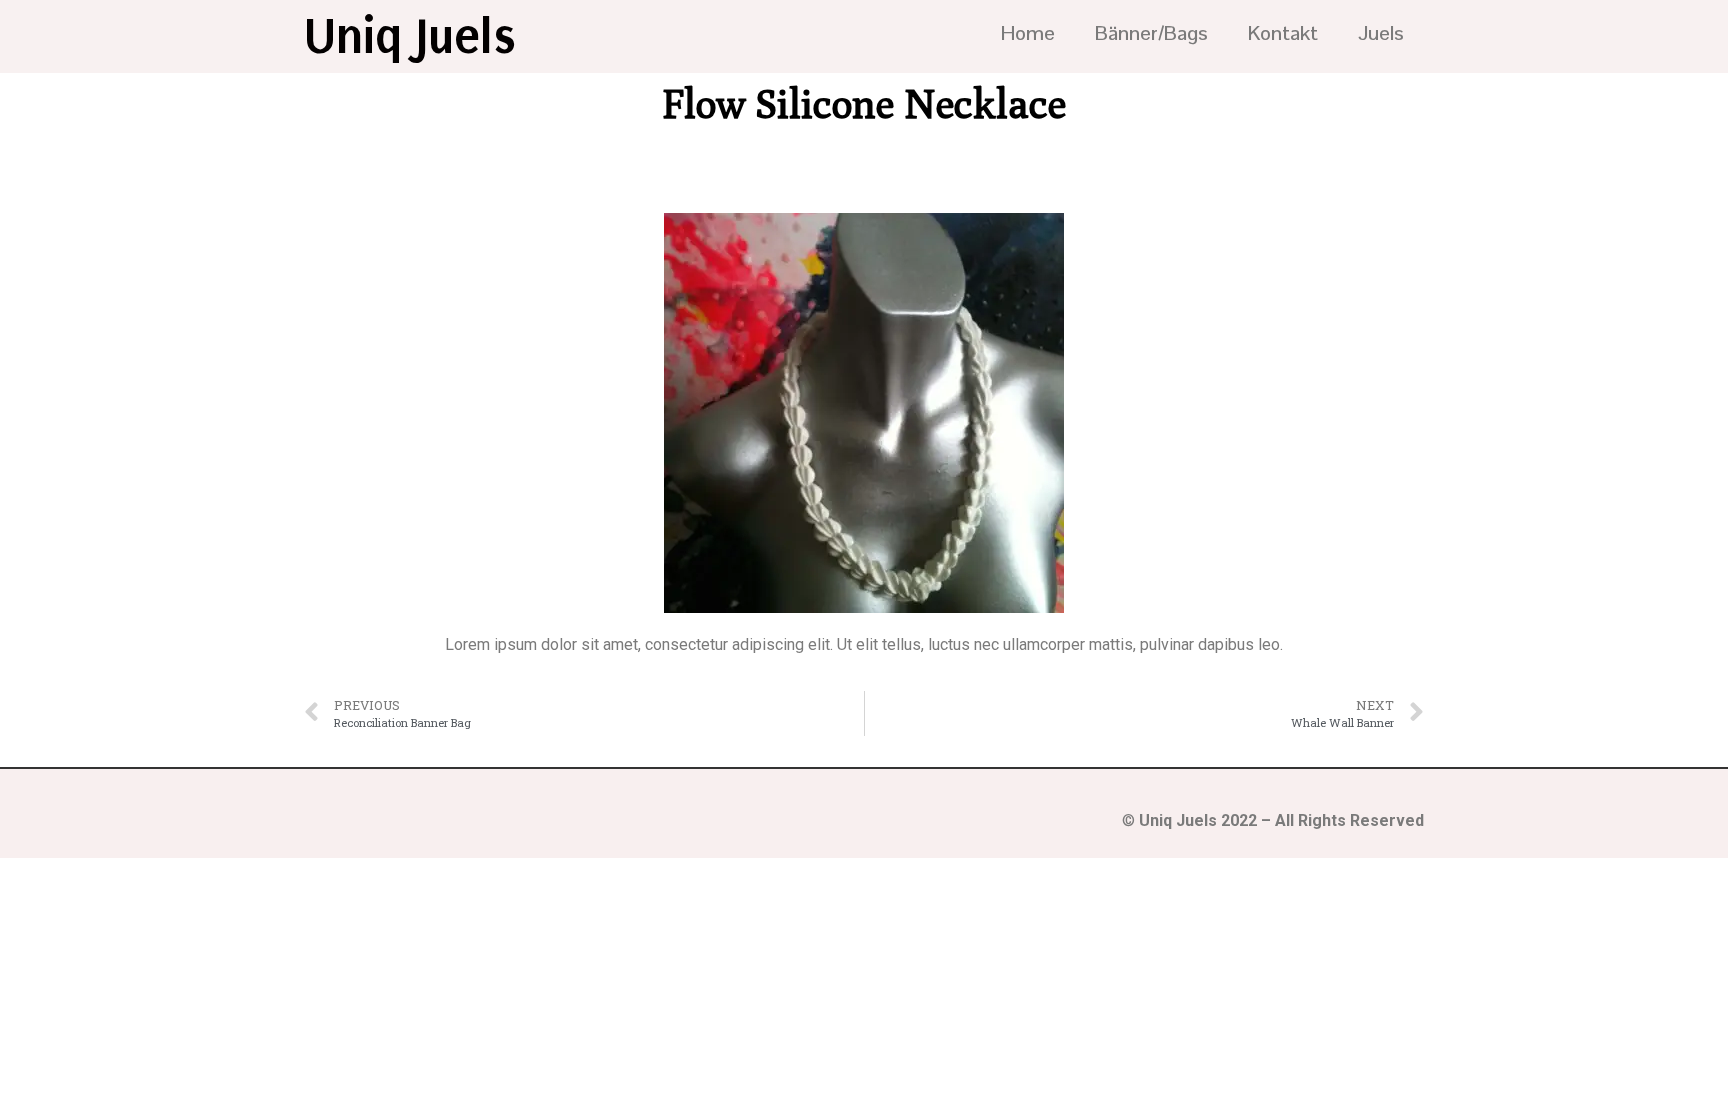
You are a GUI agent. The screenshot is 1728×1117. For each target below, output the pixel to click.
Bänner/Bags (1151, 33)
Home (1028, 33)
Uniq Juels (410, 36)
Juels (1381, 33)
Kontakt (1283, 33)
